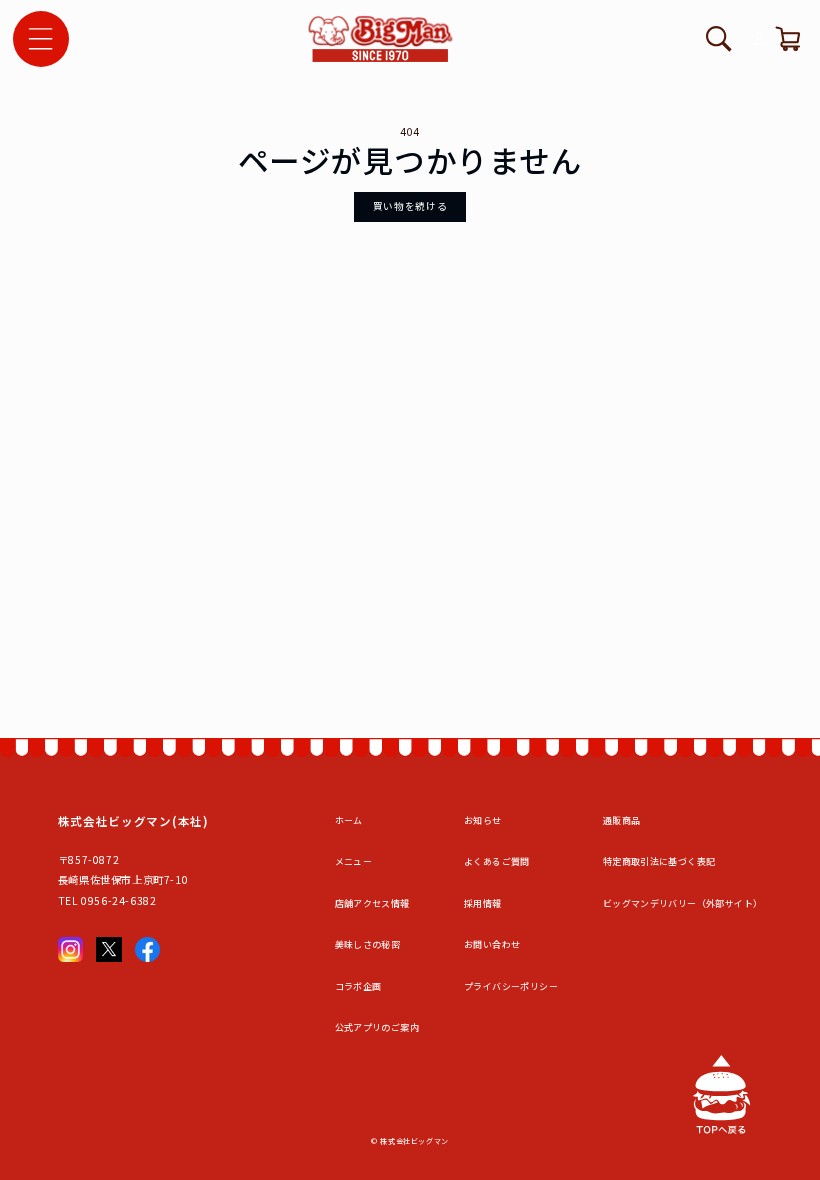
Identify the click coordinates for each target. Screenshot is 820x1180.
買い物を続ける (410, 206)
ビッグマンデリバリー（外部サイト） (683, 903)
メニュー (354, 861)
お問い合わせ (492, 944)
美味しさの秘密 (368, 944)
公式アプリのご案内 (377, 1027)
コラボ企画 (358, 986)
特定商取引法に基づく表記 (659, 861)
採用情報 (483, 903)
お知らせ (483, 820)
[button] (41, 39)
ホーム (349, 820)
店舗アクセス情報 (372, 903)
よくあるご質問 (497, 861)
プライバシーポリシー (511, 986)
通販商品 (622, 820)
